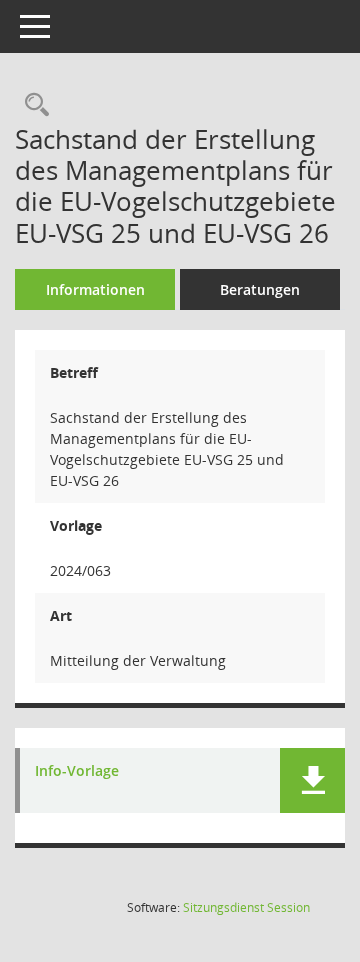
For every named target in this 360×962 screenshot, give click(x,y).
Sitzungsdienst (246, 907)
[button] (312, 780)
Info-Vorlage (77, 771)
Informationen (95, 289)
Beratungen (260, 289)
